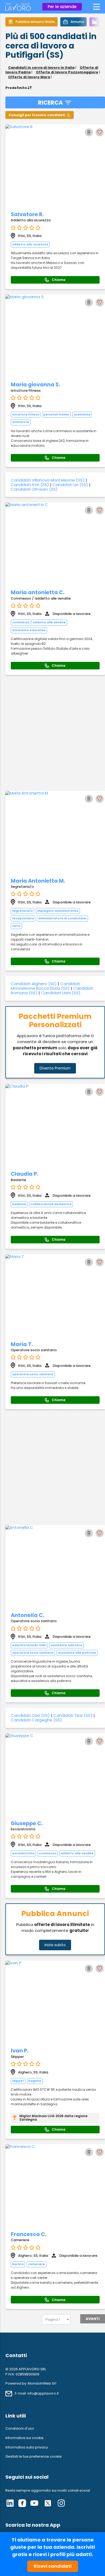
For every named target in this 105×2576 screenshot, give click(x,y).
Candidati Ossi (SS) (30, 1715)
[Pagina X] (48, 2504)
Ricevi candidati (53, 2566)
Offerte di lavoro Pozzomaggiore (67, 72)
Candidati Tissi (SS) (73, 1715)
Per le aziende (62, 7)
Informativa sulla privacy (27, 2447)
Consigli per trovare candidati (37, 115)
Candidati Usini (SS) (61, 993)
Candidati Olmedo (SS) (34, 489)
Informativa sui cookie (24, 2438)
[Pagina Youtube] (34, 2504)
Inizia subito (55, 1945)
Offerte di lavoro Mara (29, 77)
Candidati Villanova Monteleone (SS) (48, 480)
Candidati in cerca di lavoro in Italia (41, 68)
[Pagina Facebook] (22, 2504)
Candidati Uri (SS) (70, 485)
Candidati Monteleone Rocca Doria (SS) (45, 986)
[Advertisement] (52, 733)
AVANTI (93, 2319)
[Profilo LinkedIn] (10, 2504)
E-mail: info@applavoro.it (37, 2393)
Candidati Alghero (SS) (34, 984)
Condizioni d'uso (20, 2428)
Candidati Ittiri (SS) (30, 485)
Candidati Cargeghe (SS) (36, 1720)
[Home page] (18, 9)
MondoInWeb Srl (42, 2383)
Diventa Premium (55, 1068)
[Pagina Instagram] (61, 2504)
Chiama (59, 280)
